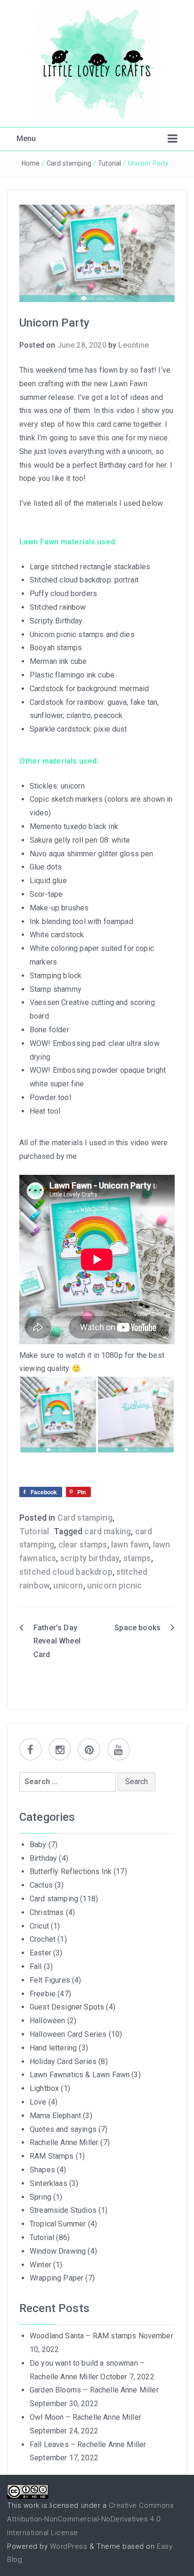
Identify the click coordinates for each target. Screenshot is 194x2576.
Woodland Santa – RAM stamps (83, 2336)
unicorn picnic (114, 1586)
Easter (40, 1953)
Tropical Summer (58, 2224)
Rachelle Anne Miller (64, 2142)
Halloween (47, 2021)
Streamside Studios (63, 2210)
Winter (40, 2265)
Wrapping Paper (57, 2278)
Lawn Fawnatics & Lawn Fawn (80, 2075)
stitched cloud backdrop (66, 1572)
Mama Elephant (55, 2116)
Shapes (42, 2170)
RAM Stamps (52, 2156)
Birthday (43, 1858)
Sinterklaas (48, 2183)
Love (38, 2102)
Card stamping (69, 163)
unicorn (68, 1586)
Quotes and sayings (63, 2129)
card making (108, 1531)
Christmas (47, 1912)
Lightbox (44, 2088)
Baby (38, 1845)
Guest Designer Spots (67, 2007)
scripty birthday (90, 1558)
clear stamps (83, 1545)
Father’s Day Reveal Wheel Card (57, 1641)
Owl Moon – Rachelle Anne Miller (85, 2417)
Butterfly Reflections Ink (71, 1871)
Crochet (43, 1939)
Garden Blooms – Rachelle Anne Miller (94, 2390)
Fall (36, 1966)
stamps (137, 1558)
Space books (137, 1628)
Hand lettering (53, 2048)
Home (31, 163)
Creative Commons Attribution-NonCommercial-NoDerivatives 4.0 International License (90, 2519)
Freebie (43, 1994)
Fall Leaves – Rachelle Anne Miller (88, 2444)
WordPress (69, 2546)
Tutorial (109, 163)
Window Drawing (58, 2251)
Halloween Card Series (68, 2034)
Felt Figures (50, 1980)
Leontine (133, 345)
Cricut (39, 1926)
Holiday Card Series (63, 2062)
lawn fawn (130, 1545)
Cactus (41, 1885)
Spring (40, 2197)
